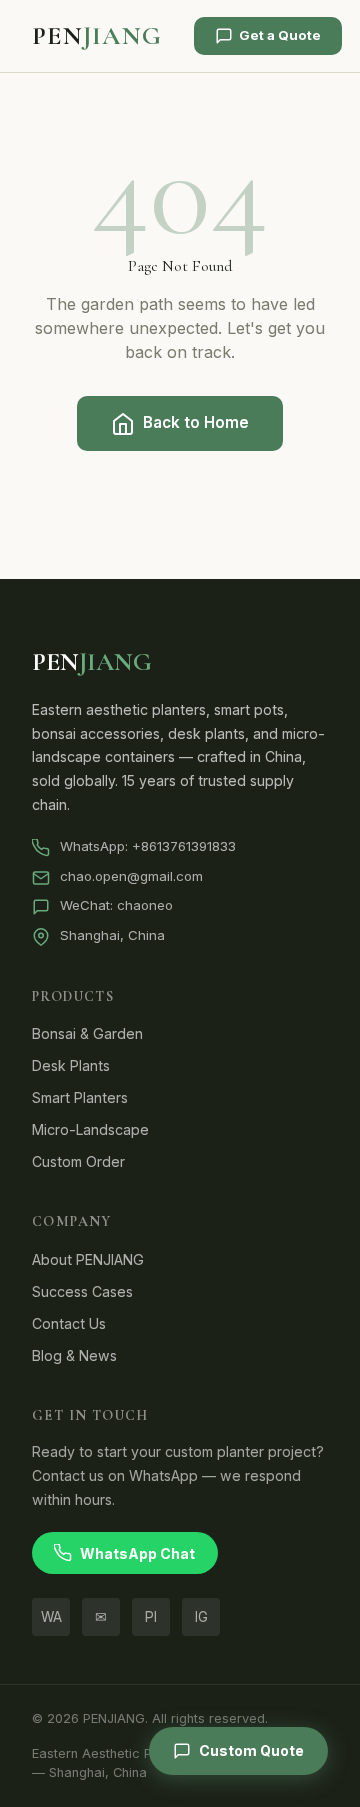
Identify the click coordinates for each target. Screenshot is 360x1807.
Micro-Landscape (90, 1129)
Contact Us (69, 1323)
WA (51, 1617)
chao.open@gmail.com (131, 876)
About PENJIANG (88, 1259)
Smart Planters (80, 1097)
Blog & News (74, 1355)
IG (201, 1617)
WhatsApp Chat (137, 1553)
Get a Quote (280, 35)
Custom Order (78, 1161)
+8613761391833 (184, 846)
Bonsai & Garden (87, 1033)
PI (151, 1617)
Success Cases (82, 1291)
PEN (97, 35)
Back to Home (196, 422)
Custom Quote (251, 1750)
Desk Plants (71, 1065)
